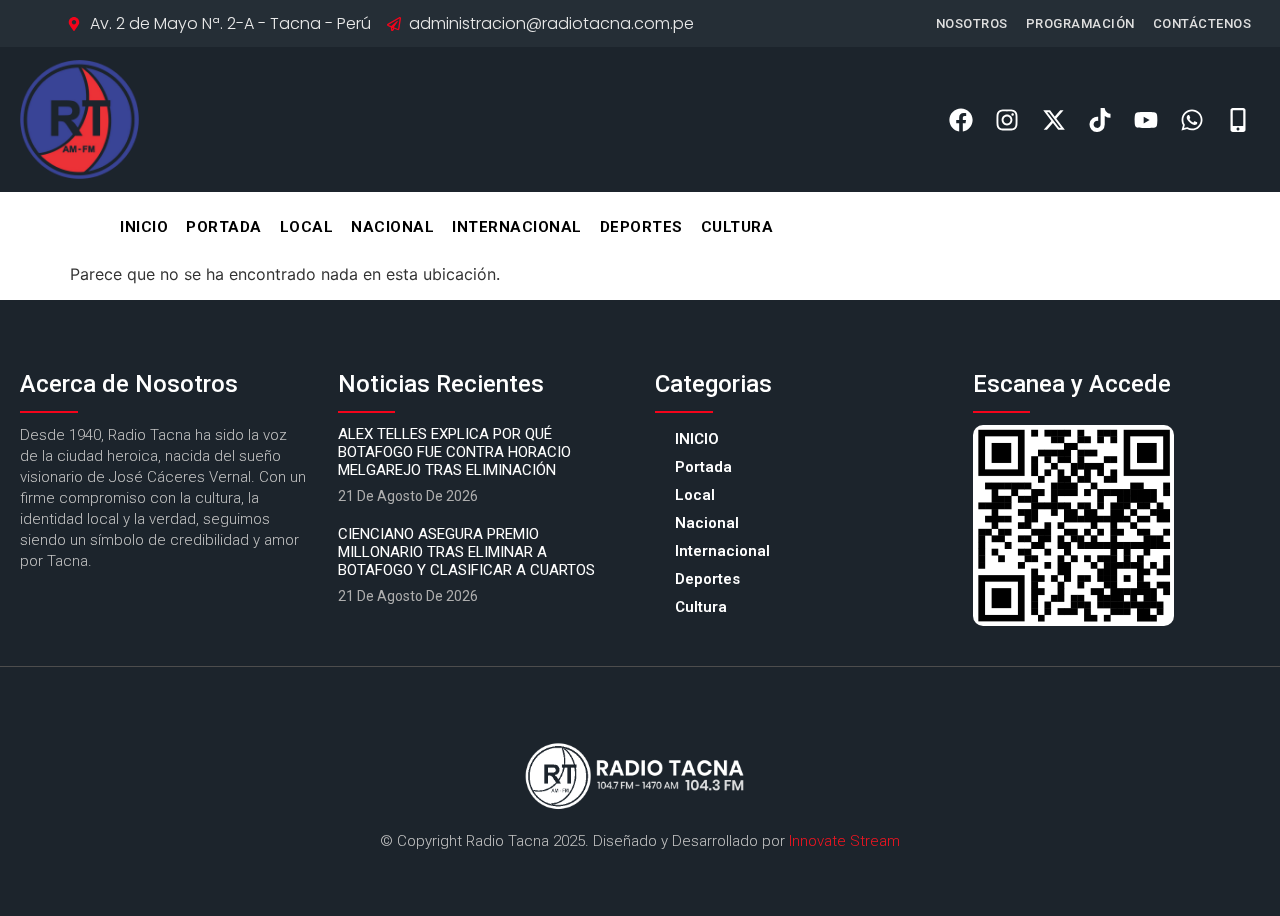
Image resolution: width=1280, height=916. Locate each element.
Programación (1080, 23)
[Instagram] (1007, 119)
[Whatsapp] (1192, 119)
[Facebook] (961, 119)
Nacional (392, 227)
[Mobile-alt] (1238, 119)
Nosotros (972, 23)
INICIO (144, 227)
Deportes (641, 227)
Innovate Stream (844, 841)
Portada (224, 227)
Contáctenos (1202, 23)
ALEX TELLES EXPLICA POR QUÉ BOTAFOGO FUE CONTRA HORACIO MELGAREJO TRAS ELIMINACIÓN (454, 452)
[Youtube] (1145, 119)
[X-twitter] (1053, 119)
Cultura (737, 227)
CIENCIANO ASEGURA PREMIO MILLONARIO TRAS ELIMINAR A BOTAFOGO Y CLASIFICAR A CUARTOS (466, 552)
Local (307, 227)
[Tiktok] (1099, 119)
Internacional (517, 227)
